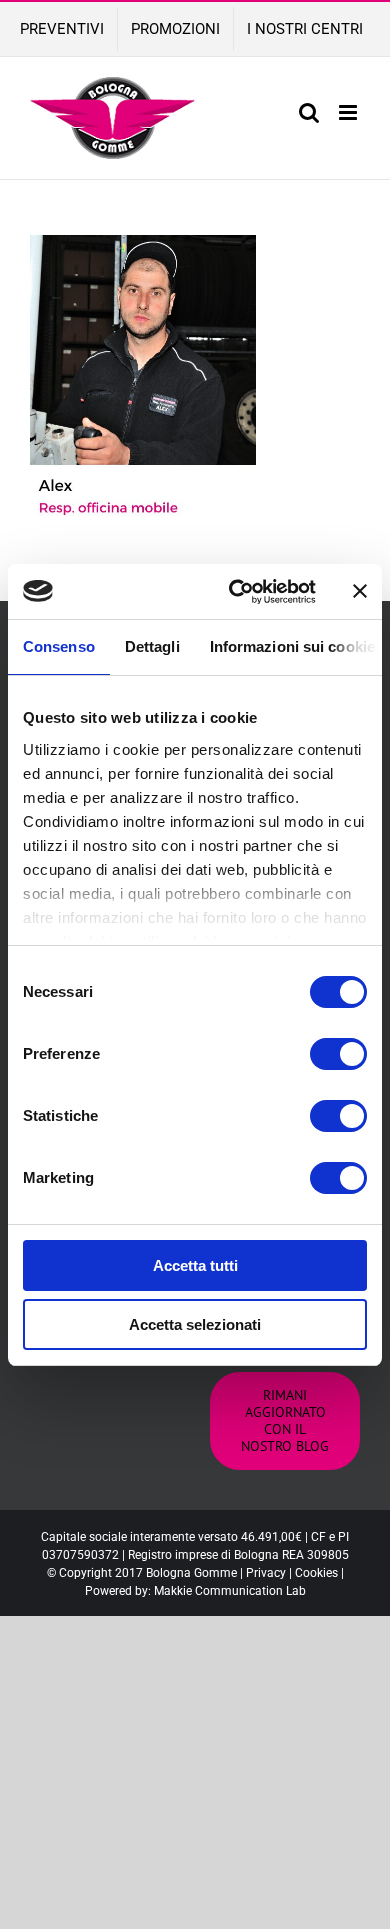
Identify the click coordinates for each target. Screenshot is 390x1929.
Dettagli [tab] (152, 646)
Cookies (316, 1573)
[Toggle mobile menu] (349, 112)
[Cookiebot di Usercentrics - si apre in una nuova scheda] (236, 592)
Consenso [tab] (59, 646)
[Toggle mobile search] (309, 112)
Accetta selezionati (195, 1324)
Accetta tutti (195, 1265)
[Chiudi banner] (360, 591)
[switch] (338, 1054)
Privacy (266, 1573)
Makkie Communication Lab (230, 1591)
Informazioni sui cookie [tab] (292, 646)
